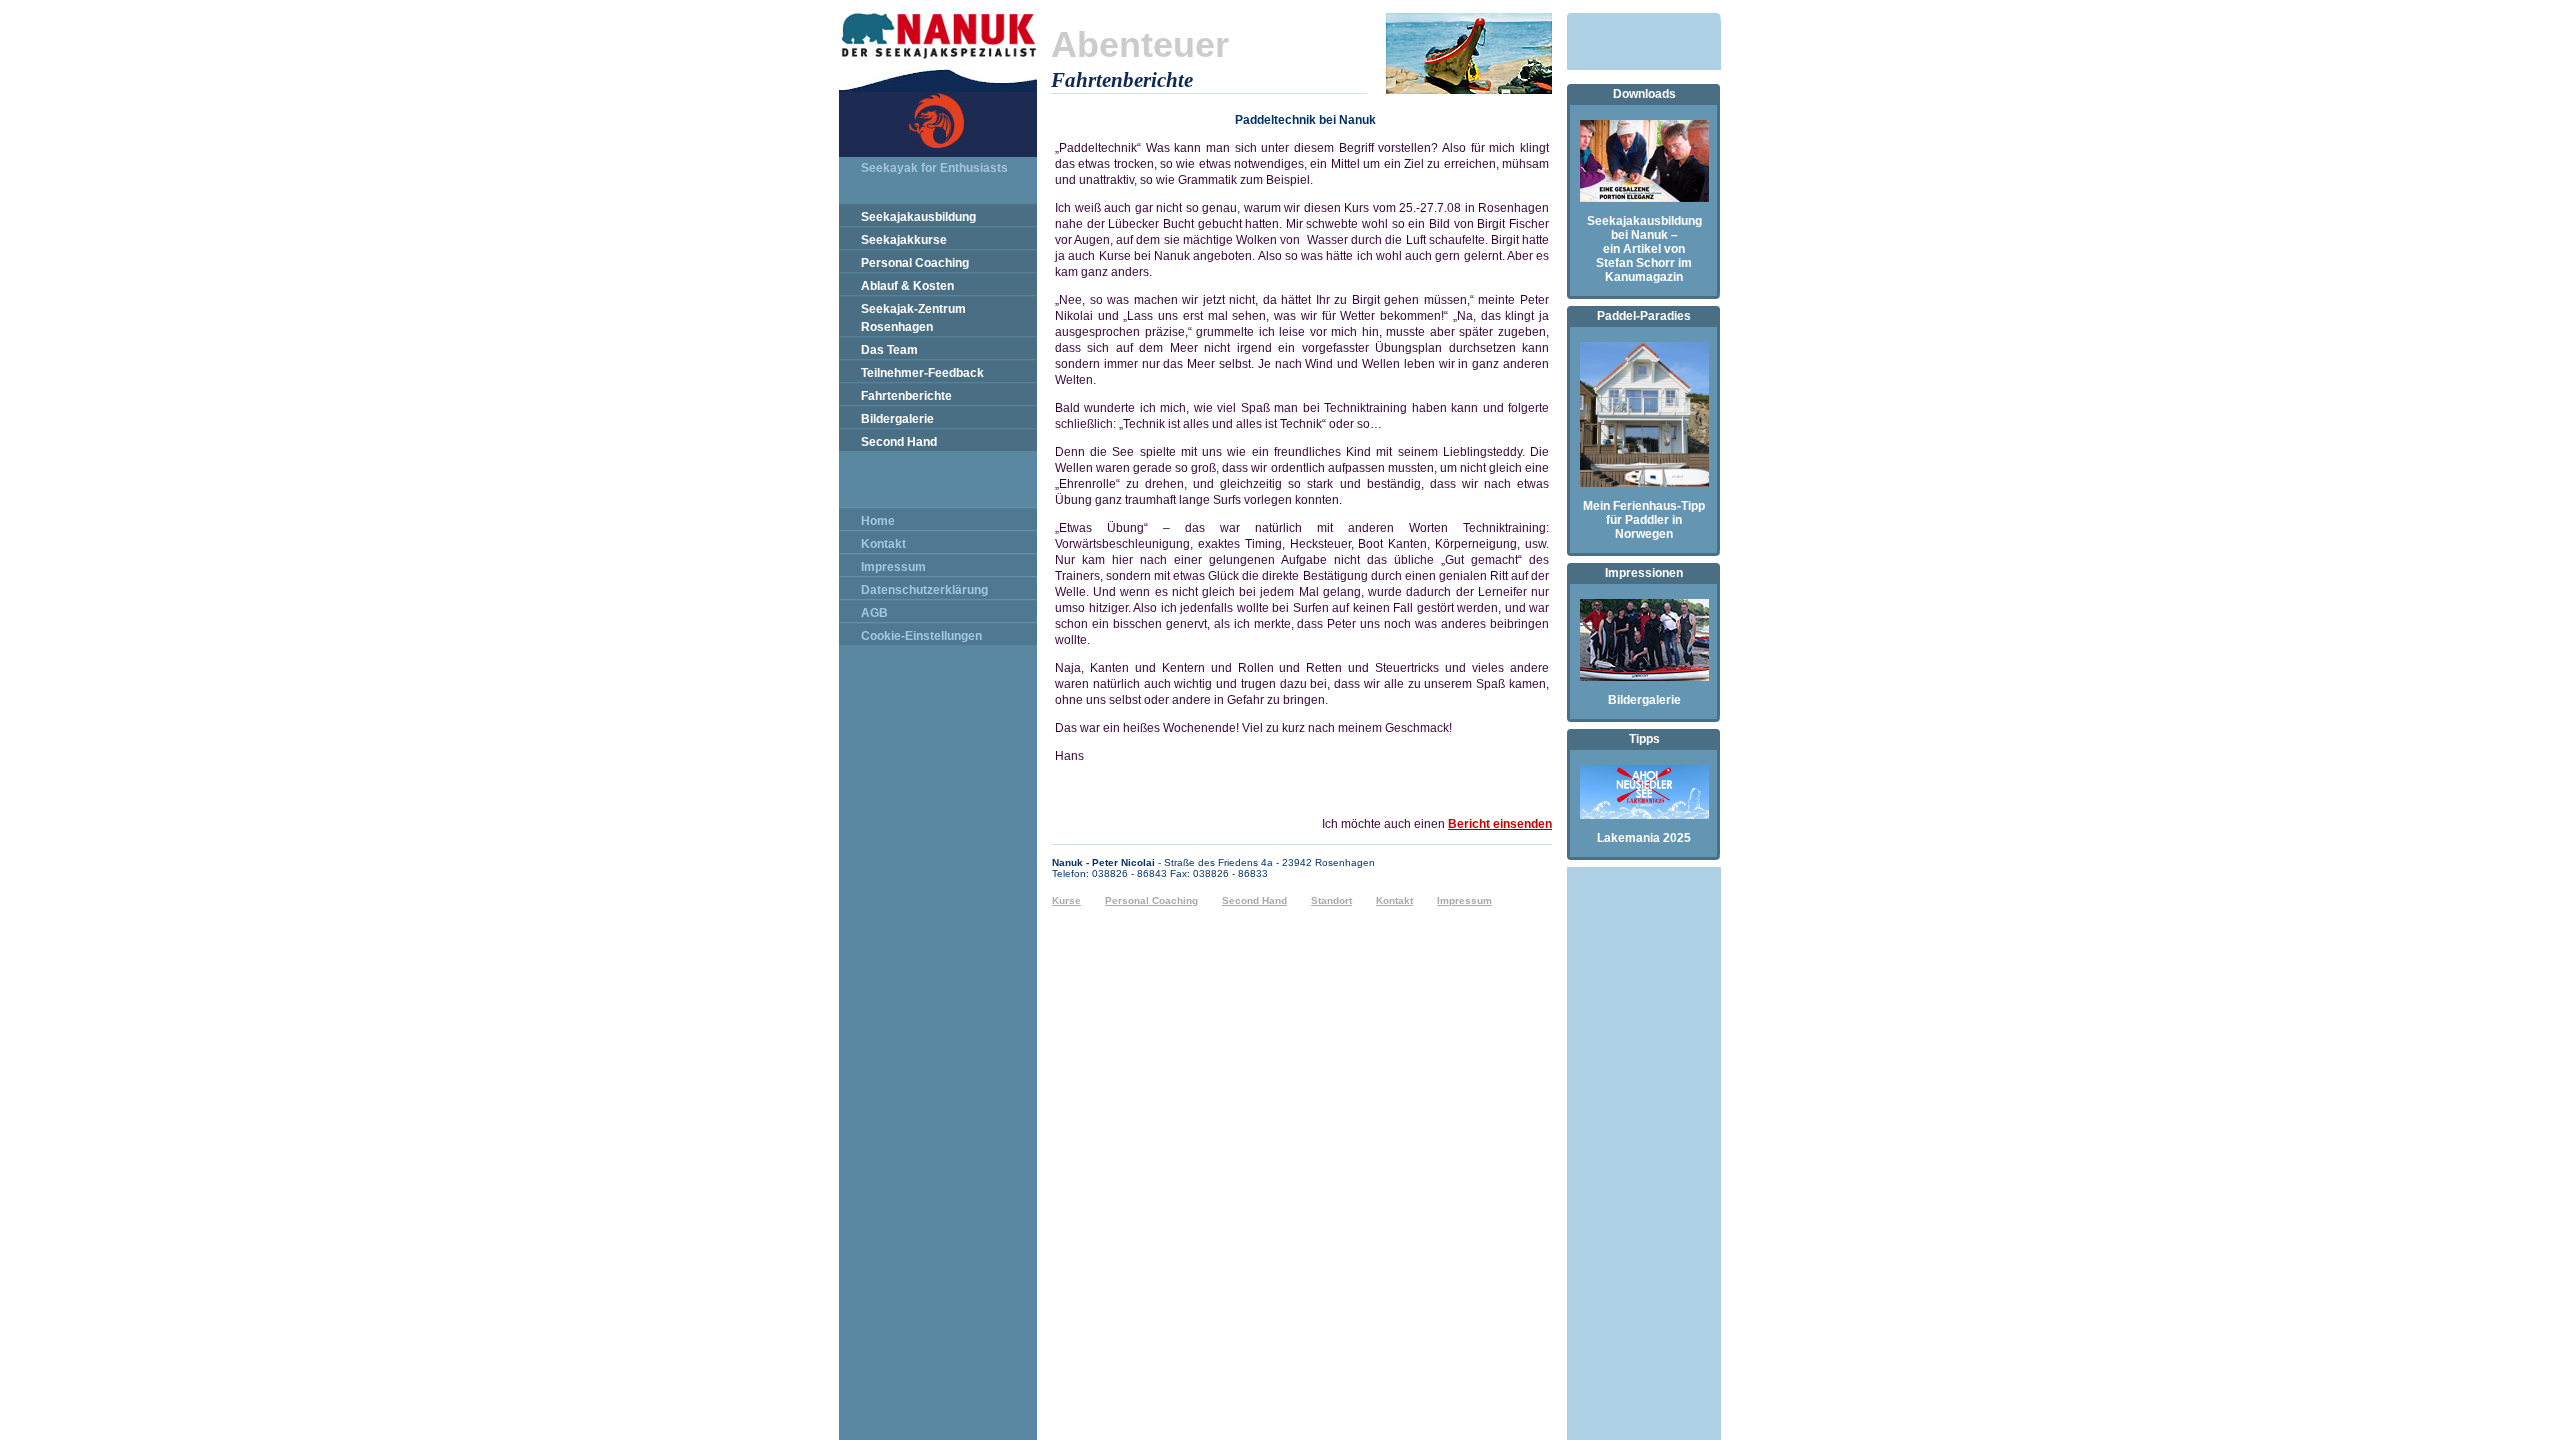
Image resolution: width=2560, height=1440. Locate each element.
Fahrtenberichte (906, 396)
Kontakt (883, 544)
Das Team (889, 350)
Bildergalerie (897, 419)
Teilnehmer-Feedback (922, 373)
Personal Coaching (915, 263)
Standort (1331, 900)
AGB (874, 613)
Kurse (1066, 900)
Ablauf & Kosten (907, 286)
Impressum (893, 567)
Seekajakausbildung (918, 217)
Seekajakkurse (904, 240)
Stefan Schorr (1635, 263)
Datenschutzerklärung (924, 590)
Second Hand (899, 442)
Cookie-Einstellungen (921, 636)
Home (878, 521)
